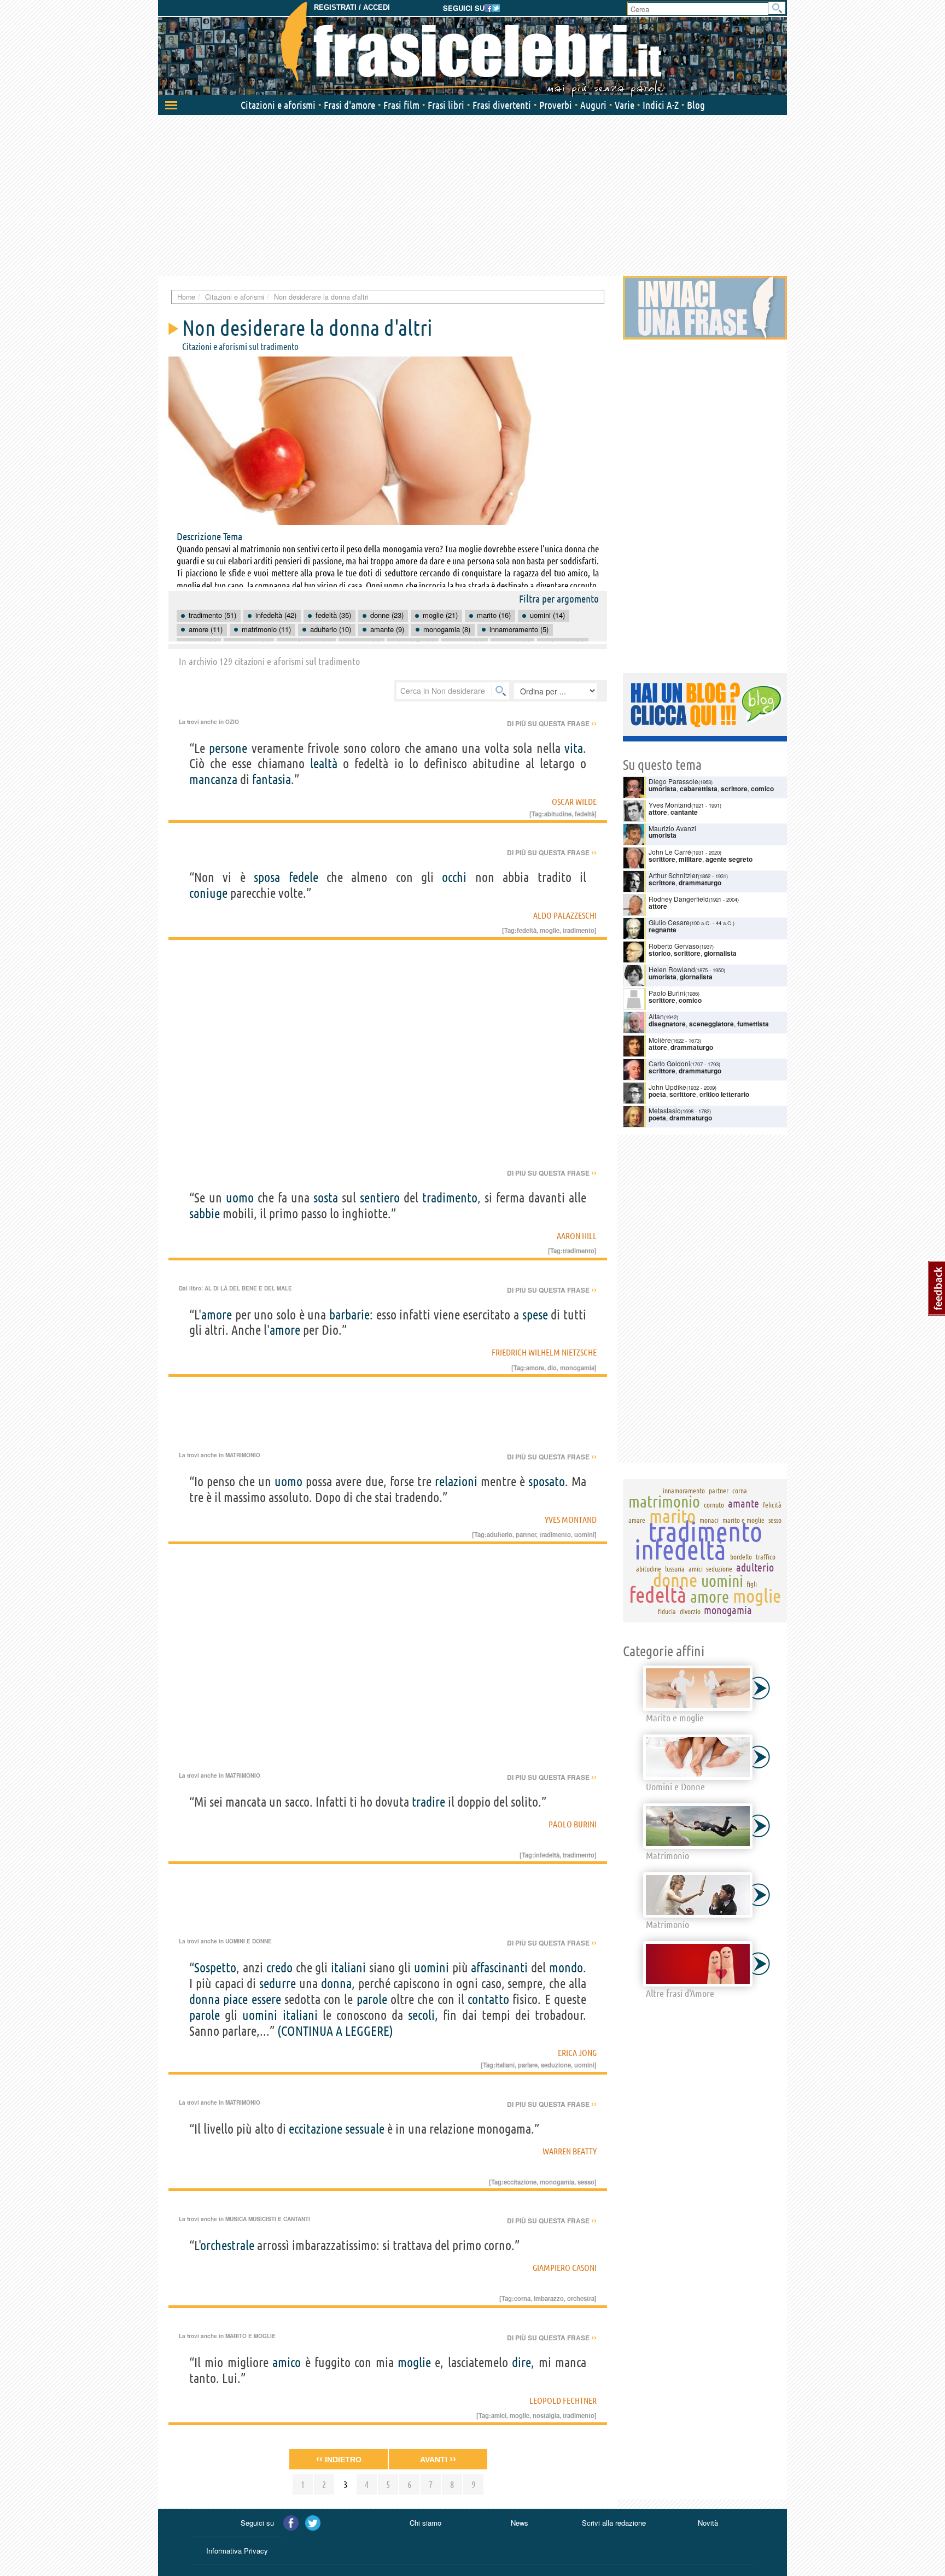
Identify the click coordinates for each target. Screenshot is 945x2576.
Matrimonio (243, 1455)
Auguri (593, 105)
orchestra (581, 2298)
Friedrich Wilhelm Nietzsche (544, 1352)
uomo (240, 1198)
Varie (625, 105)
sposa (267, 877)
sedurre (278, 1984)
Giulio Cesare (669, 922)
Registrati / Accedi (352, 7)
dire (521, 2362)
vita (574, 748)
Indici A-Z (661, 105)
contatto (488, 1999)
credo (279, 1968)
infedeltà (547, 1855)
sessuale (365, 2129)
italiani (348, 1968)
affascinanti (499, 1968)
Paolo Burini (573, 1824)
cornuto (714, 1505)
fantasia (272, 779)
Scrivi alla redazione (614, 2523)
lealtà (324, 764)
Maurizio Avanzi (672, 828)
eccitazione (316, 2129)
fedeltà (585, 814)
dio (552, 1368)
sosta (326, 1198)
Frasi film (401, 105)
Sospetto (215, 1968)
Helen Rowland (672, 969)
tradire (428, 1802)
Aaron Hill (577, 1236)
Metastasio (665, 1110)
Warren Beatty (570, 2151)
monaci (709, 1520)
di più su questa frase (552, 723)
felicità (772, 1505)
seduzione (556, 2065)
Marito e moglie (250, 2336)
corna (522, 2298)
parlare (528, 2065)
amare (637, 1520)
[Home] (472, 49)
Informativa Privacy (237, 2551)
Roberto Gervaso (674, 946)
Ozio (232, 722)
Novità (708, 2523)
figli (752, 1584)
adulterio (500, 1534)
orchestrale (227, 2245)
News (520, 2523)
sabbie (205, 1214)
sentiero (380, 1198)
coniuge (208, 893)
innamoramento (684, 1491)
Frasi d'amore (349, 105)
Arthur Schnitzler (673, 875)
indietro (339, 2459)
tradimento (579, 930)
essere (266, 1999)
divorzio (690, 1611)
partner (526, 1534)
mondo (566, 1968)
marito (672, 1516)
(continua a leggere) (335, 2031)
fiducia (667, 1611)
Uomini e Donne (249, 1941)
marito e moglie (743, 1520)
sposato (547, 1482)
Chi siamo (425, 2523)
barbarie (349, 1315)
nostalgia (546, 2415)
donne (675, 1580)
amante (743, 1503)
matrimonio (664, 1502)
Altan (656, 1016)
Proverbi (556, 105)
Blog (696, 105)
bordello (741, 1557)
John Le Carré (670, 852)
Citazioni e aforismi (278, 105)
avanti (438, 2459)
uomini (584, 1534)
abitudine (558, 814)
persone (228, 748)
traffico (766, 1557)
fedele (304, 877)
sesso (586, 2182)
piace (235, 1999)
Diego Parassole (673, 781)
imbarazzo (549, 2298)
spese (535, 1315)
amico (287, 2362)
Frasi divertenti (502, 105)
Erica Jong (577, 2053)
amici (499, 2415)
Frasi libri (446, 105)
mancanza (213, 779)
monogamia (577, 1368)
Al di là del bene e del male (248, 1288)
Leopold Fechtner (563, 2400)
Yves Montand (571, 1520)
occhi (454, 877)
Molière (660, 1040)
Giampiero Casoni (565, 2268)
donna (336, 1984)
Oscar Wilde (574, 802)
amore (217, 1315)
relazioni (456, 1482)
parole (372, 1999)
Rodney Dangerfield (679, 899)
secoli (421, 2015)
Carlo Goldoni (669, 1063)
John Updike (667, 1087)
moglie (550, 930)
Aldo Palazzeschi (565, 915)
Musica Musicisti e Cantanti (268, 2219)
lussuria (675, 1569)
